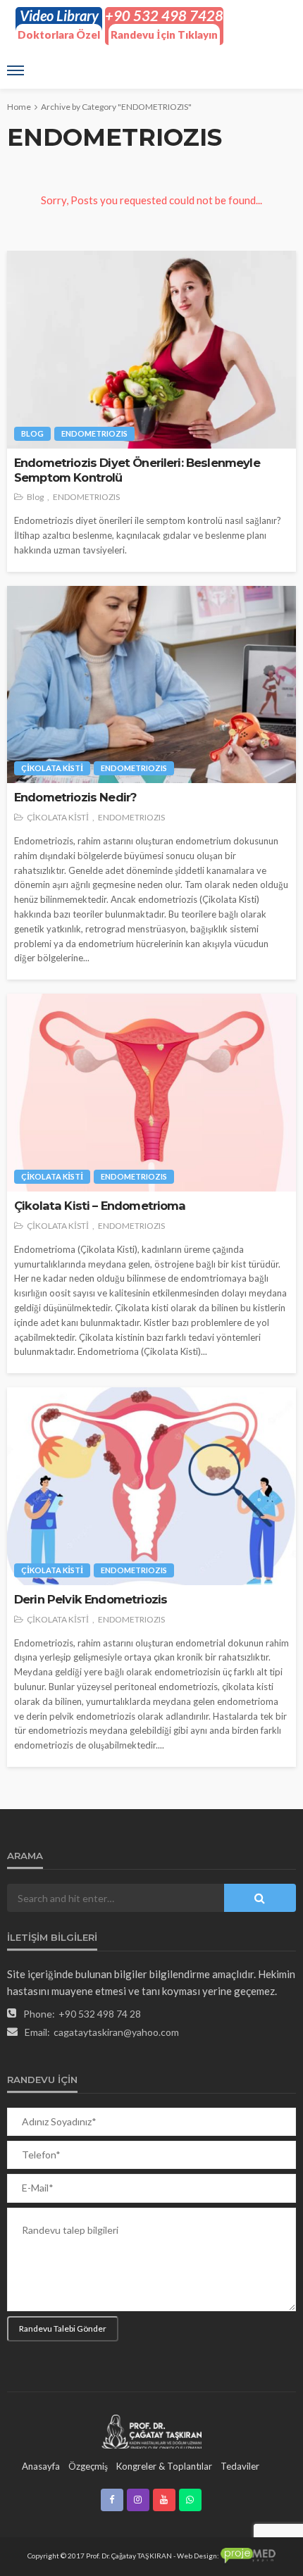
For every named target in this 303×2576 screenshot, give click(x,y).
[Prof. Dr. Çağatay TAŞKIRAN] (151, 2431)
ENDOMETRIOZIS (94, 433)
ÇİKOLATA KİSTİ (52, 768)
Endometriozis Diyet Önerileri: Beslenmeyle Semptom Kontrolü (137, 470)
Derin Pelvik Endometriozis (91, 1599)
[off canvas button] (16, 70)
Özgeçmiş (88, 2466)
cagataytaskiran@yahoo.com (116, 2032)
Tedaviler (240, 2466)
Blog (32, 433)
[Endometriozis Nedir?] (151, 685)
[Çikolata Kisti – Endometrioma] (151, 1093)
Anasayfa (41, 2466)
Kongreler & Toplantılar (164, 2466)
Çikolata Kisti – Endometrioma (100, 1206)
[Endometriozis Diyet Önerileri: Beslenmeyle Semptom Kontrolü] (151, 350)
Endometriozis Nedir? (75, 797)
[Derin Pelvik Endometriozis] (151, 1486)
